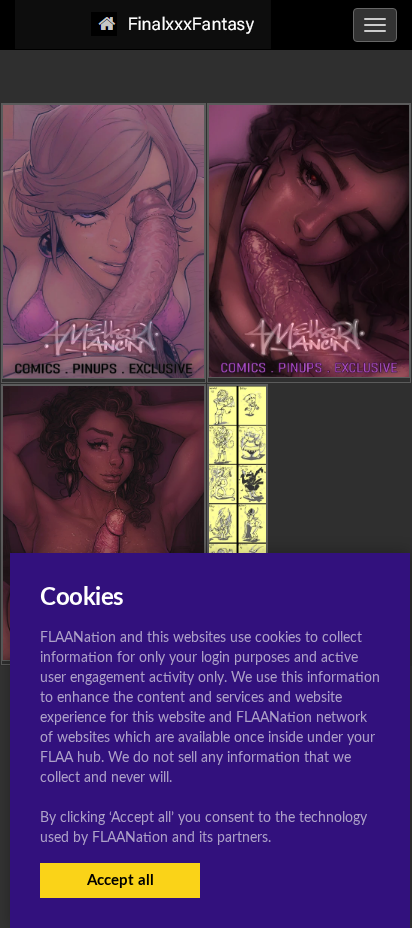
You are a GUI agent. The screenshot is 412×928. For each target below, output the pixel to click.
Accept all (120, 880)
